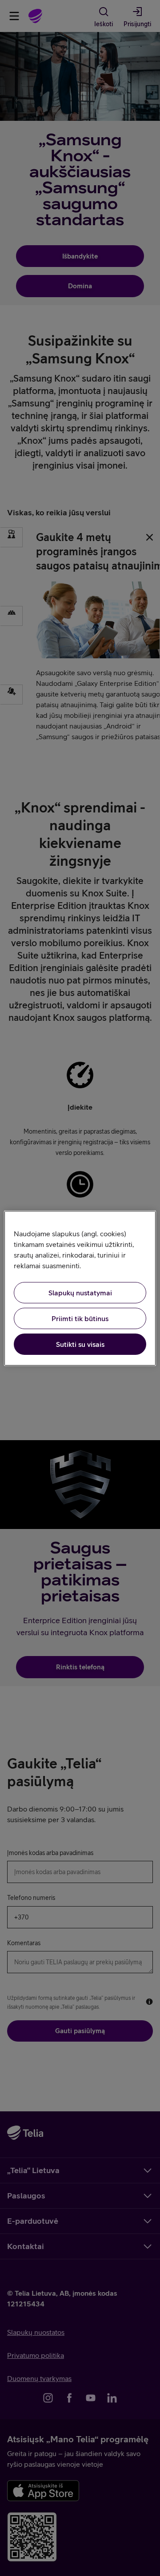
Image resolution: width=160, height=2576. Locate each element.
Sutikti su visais (80, 1344)
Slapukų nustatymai (80, 1293)
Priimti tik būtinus (80, 1318)
